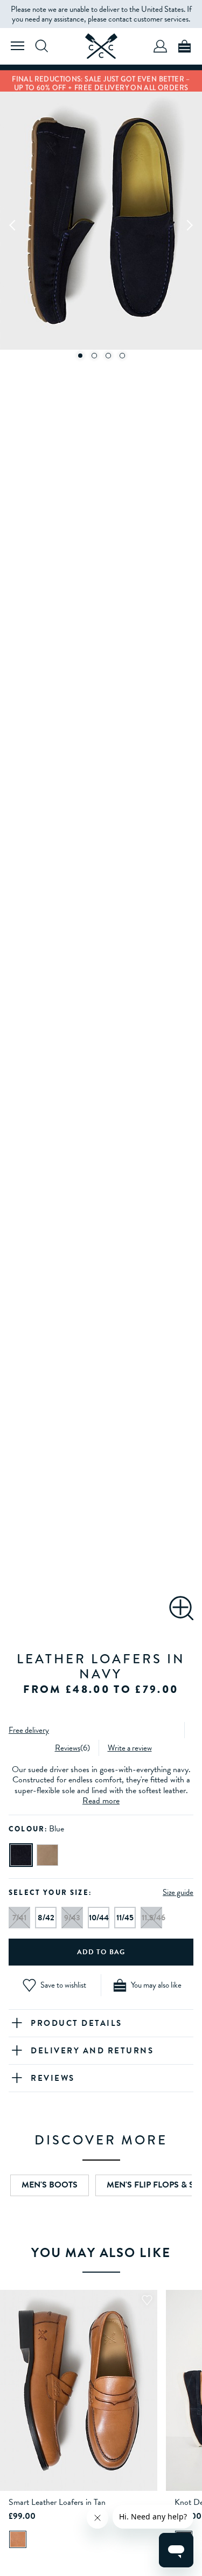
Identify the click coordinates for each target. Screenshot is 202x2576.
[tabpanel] (101, 225)
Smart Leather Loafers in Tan (57, 2502)
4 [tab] (122, 356)
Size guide (178, 1892)
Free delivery (29, 1730)
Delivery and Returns (92, 2051)
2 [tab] (94, 356)
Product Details (76, 2023)
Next (189, 225)
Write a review (130, 1748)
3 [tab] (108, 356)
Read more (101, 1801)
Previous (13, 225)
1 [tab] (80, 356)
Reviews (68, 1748)
